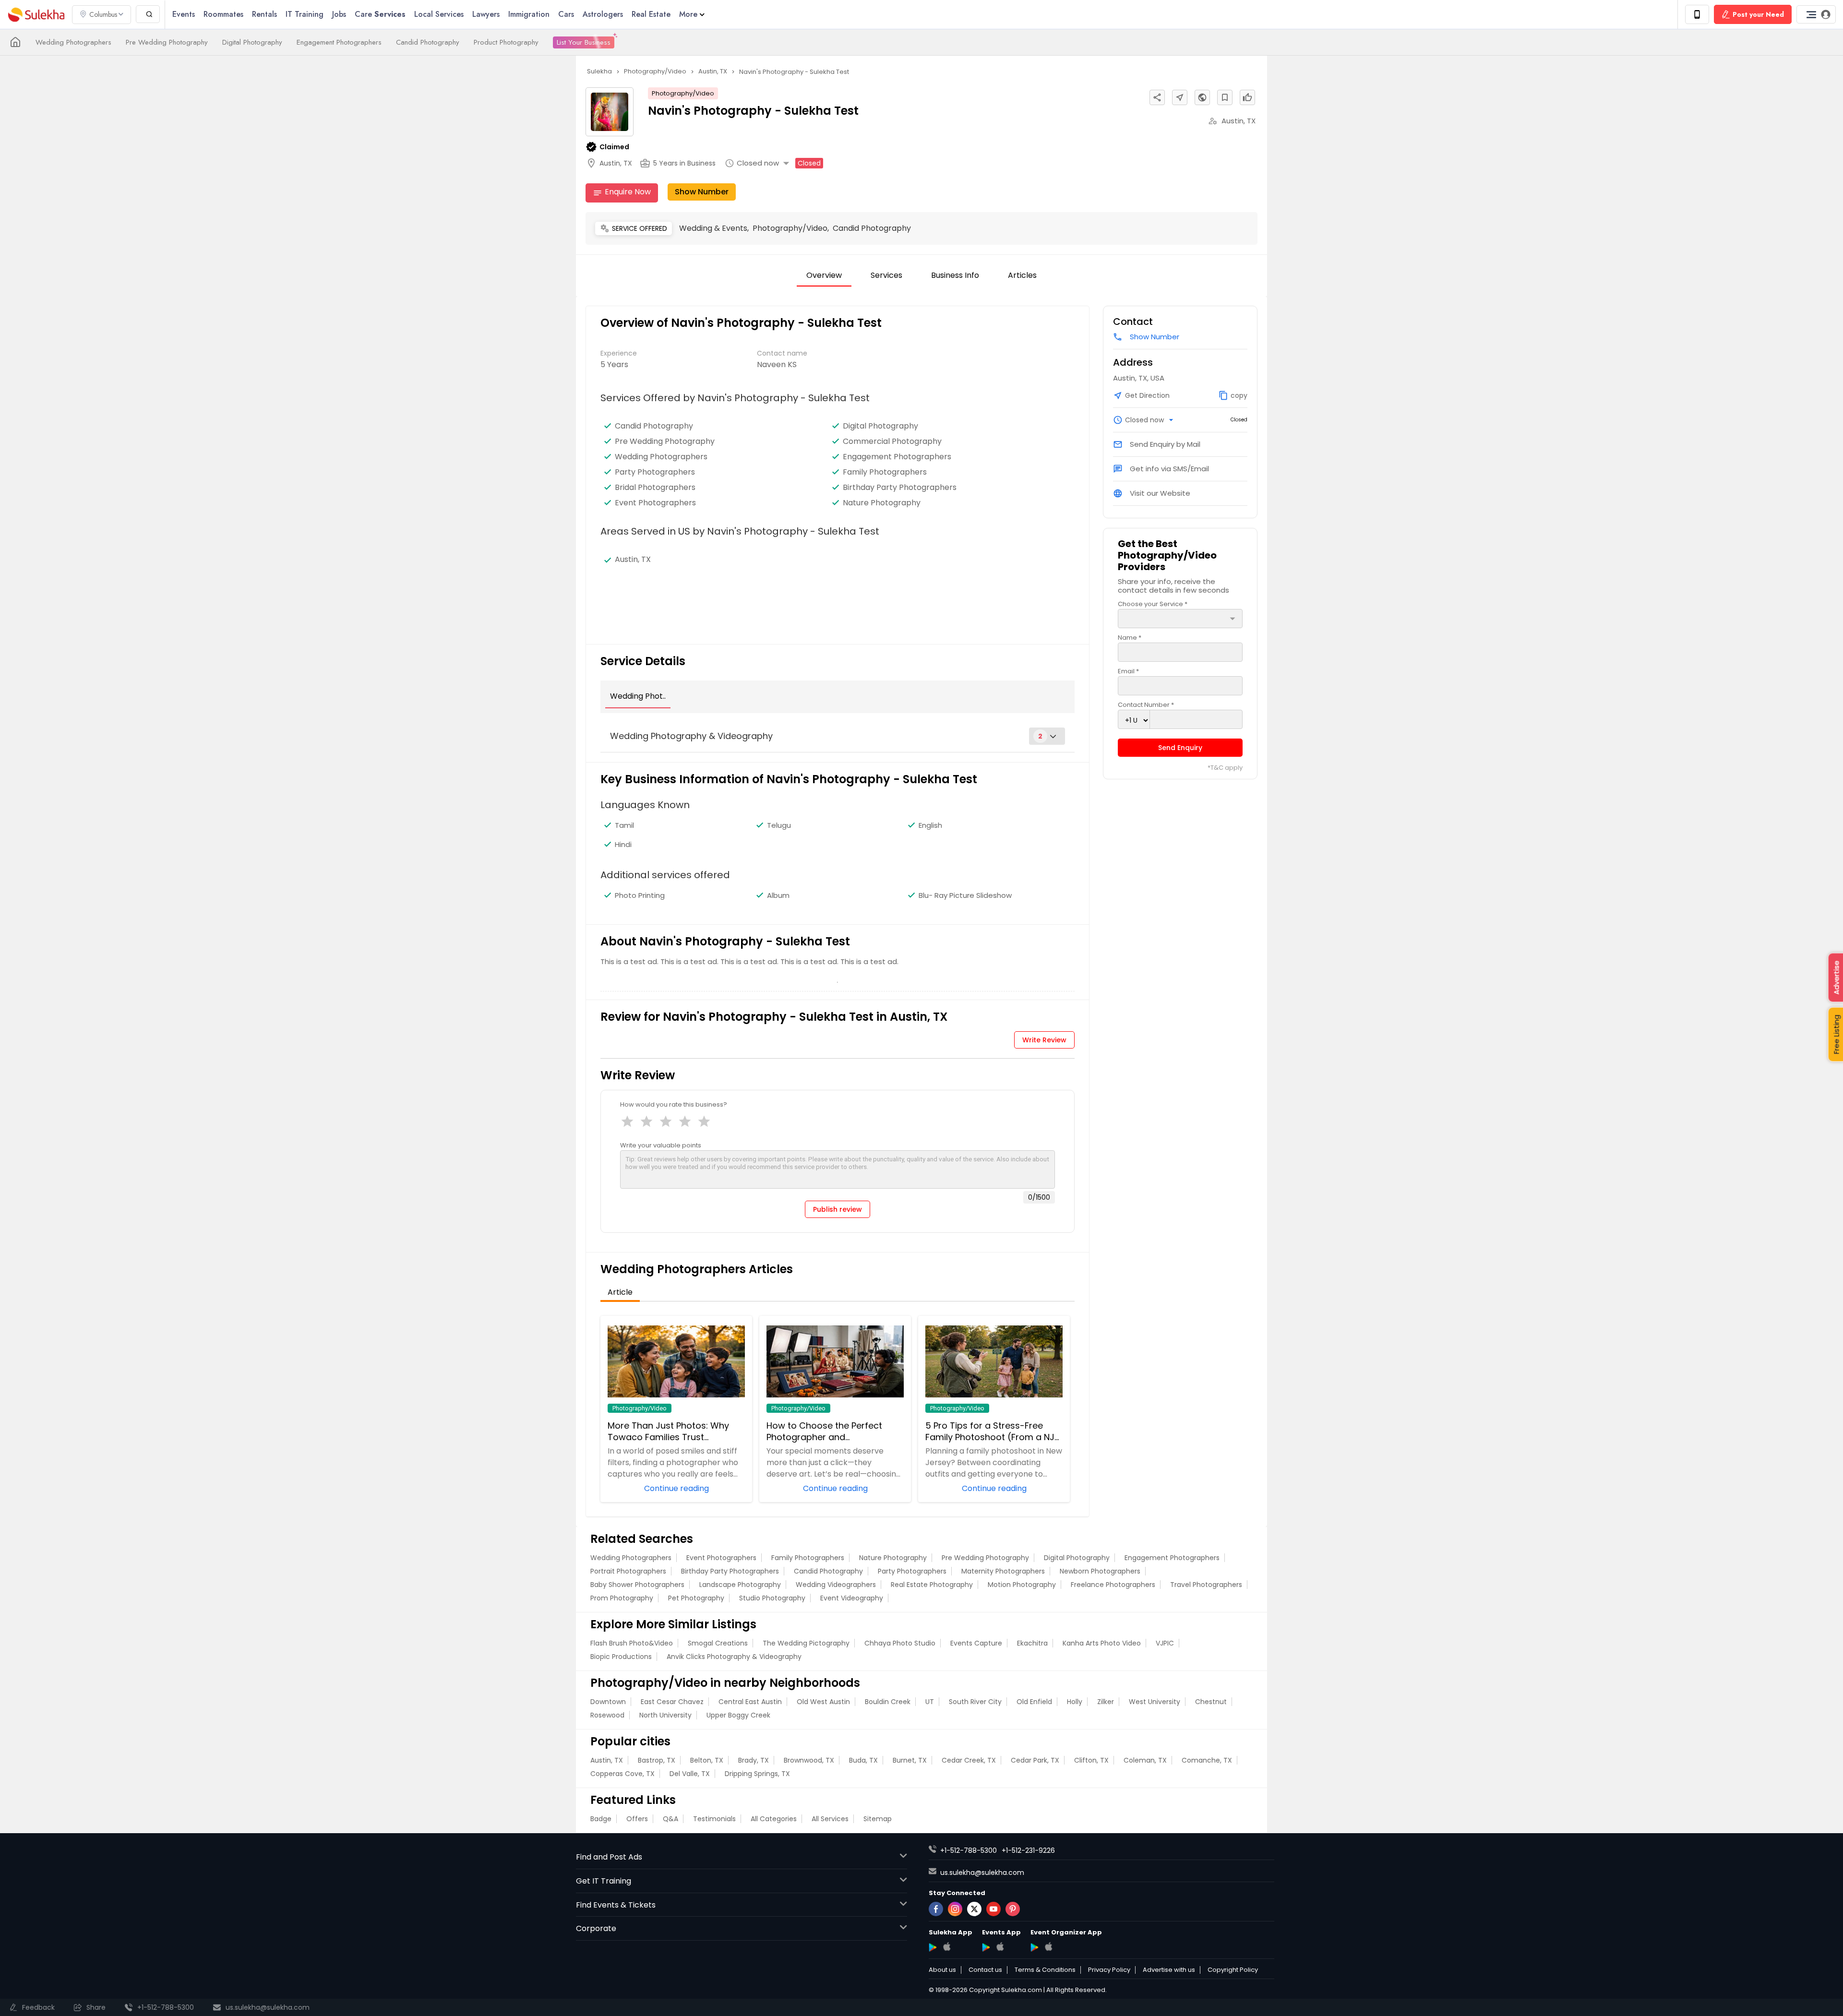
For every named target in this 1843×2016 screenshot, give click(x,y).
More (688, 14)
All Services (830, 1819)
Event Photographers (655, 503)
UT (930, 1702)
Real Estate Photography (932, 1585)
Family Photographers (885, 472)
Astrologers (603, 14)
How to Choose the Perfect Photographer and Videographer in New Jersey (826, 1431)
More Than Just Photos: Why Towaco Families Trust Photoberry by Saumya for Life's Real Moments (676, 1431)
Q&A (670, 1819)
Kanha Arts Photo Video (1102, 1643)
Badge (601, 1819)
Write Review (1044, 1040)
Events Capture (976, 1643)
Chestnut (1211, 1702)
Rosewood (607, 1715)
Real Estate (651, 14)
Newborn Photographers (1100, 1571)
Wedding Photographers (73, 42)
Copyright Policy (1233, 1970)
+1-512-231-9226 (1028, 1850)
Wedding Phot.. (638, 696)
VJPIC (1165, 1643)
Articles (1022, 275)
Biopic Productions (621, 1657)
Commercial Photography (892, 441)
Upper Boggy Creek (738, 1715)
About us (942, 1970)
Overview (824, 275)
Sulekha (36, 15)
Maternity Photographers (1003, 1571)
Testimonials (714, 1819)
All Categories (774, 1819)
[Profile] (1816, 14)
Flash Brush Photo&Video (632, 1643)
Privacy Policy (1109, 1970)
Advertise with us (1169, 1970)
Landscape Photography (740, 1585)
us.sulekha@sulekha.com (982, 1873)
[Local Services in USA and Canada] (15, 42)
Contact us (985, 1970)
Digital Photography (252, 42)
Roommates (223, 14)
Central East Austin (750, 1702)
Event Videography (852, 1598)
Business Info (955, 275)
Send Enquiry (1180, 748)
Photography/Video (683, 93)
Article (620, 1292)
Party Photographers (655, 472)
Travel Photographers (1206, 1585)
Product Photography (506, 42)
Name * (1130, 638)
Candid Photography (428, 42)
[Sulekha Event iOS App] (1000, 1946)
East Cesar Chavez (672, 1702)
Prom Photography (622, 1598)
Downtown (608, 1702)
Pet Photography (696, 1598)
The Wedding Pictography (806, 1643)
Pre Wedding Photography (167, 42)
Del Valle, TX (690, 1774)
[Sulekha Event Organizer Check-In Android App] (1035, 1947)
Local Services (439, 14)
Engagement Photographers (339, 42)
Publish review (838, 1209)
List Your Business (584, 42)
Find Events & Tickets (616, 1905)
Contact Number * (1146, 705)
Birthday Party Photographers (900, 488)
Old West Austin (823, 1702)
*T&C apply (1225, 768)
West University (1155, 1702)
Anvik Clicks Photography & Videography (734, 1657)
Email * (1128, 671)
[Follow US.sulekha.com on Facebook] (936, 1909)
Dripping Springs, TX (757, 1774)
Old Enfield (1034, 1702)
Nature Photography (882, 503)
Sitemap (878, 1819)
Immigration (529, 14)
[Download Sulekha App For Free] (1697, 14)
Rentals (264, 14)
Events (184, 14)
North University (665, 1715)
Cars (566, 14)
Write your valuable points (661, 1145)
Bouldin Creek (888, 1702)
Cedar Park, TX (1035, 1760)
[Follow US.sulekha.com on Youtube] (993, 1909)
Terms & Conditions (1045, 1970)
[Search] (148, 14)
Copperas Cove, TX (622, 1774)
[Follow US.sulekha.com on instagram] (955, 1909)
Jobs (339, 14)
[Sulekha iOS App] (947, 1946)
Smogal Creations (718, 1643)
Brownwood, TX (809, 1760)
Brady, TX (754, 1760)
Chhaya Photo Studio (900, 1643)
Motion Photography (1022, 1585)
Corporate (596, 1928)
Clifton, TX (1091, 1760)
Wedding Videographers (836, 1585)
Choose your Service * (1153, 604)
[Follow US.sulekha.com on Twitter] (974, 1909)
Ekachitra (1032, 1643)
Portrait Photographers (628, 1571)
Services (886, 275)
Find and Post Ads (609, 1857)
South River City (975, 1702)
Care (380, 14)
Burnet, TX (910, 1760)
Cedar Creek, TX (969, 1760)
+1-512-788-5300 (969, 1850)
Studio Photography (772, 1598)
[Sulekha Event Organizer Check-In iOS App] (1048, 1946)
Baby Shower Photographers (637, 1585)
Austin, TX (607, 1760)
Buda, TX (863, 1760)
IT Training (305, 14)
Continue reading (676, 1488)
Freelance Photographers (1113, 1585)
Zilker (1106, 1702)
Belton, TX (707, 1760)
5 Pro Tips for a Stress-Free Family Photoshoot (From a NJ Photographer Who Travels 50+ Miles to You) (993, 1431)
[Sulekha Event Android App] (986, 1947)
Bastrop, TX (657, 1760)
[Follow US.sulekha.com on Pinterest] (1013, 1909)
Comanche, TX (1207, 1760)
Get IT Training (604, 1881)
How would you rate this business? (674, 1104)
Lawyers (486, 14)
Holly (1075, 1702)
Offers (637, 1819)
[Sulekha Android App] (933, 1947)
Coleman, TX (1145, 1760)
